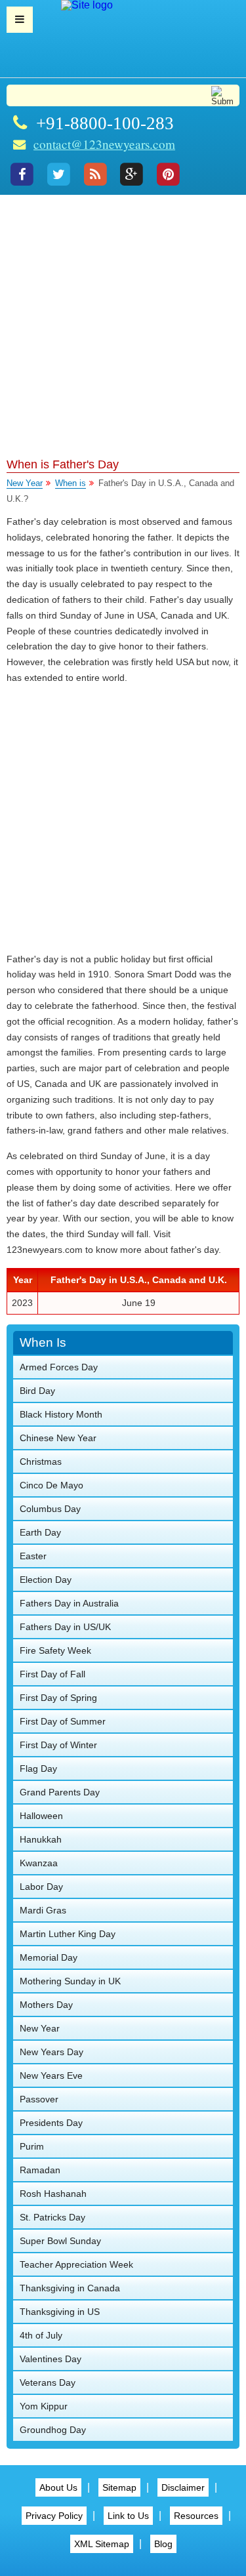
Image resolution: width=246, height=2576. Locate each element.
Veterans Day (48, 2382)
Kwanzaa (39, 1863)
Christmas (41, 1462)
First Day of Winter (58, 1745)
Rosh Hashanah (53, 2194)
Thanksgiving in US (60, 2312)
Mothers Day (46, 2005)
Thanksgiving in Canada (70, 2288)
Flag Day (38, 1768)
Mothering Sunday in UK (70, 1981)
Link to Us (128, 2516)
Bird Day (37, 1391)
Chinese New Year (58, 1438)
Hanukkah (41, 1839)
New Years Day (51, 2052)
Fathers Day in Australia (69, 1603)
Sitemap (119, 2487)
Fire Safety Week (55, 1650)
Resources (196, 2516)
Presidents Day (51, 2123)
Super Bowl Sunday (60, 2241)
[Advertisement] (123, 324)
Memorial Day (49, 1957)
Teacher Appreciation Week (76, 2264)
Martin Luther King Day (68, 1934)
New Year (25, 483)
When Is (43, 1342)
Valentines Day (51, 2359)
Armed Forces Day (59, 1367)
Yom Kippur (44, 2406)
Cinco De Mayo (51, 1485)
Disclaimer (183, 2487)
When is (71, 483)
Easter (33, 1556)
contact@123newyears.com (104, 144)
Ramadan (40, 2170)
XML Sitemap (102, 2544)
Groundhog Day (53, 2430)
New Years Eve (51, 2075)
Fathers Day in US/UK (65, 1627)
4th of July (41, 2335)
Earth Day (40, 1532)
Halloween (41, 1816)
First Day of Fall (52, 1674)
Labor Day (41, 1887)
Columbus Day (50, 1509)
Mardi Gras (43, 1910)
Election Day (46, 1580)
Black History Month (61, 1414)
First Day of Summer (63, 1721)
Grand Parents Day (60, 1792)
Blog (163, 2544)
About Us (58, 2487)
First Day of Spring (58, 1698)
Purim (32, 2146)
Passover (39, 2099)
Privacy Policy (54, 2516)
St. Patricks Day (52, 2217)
